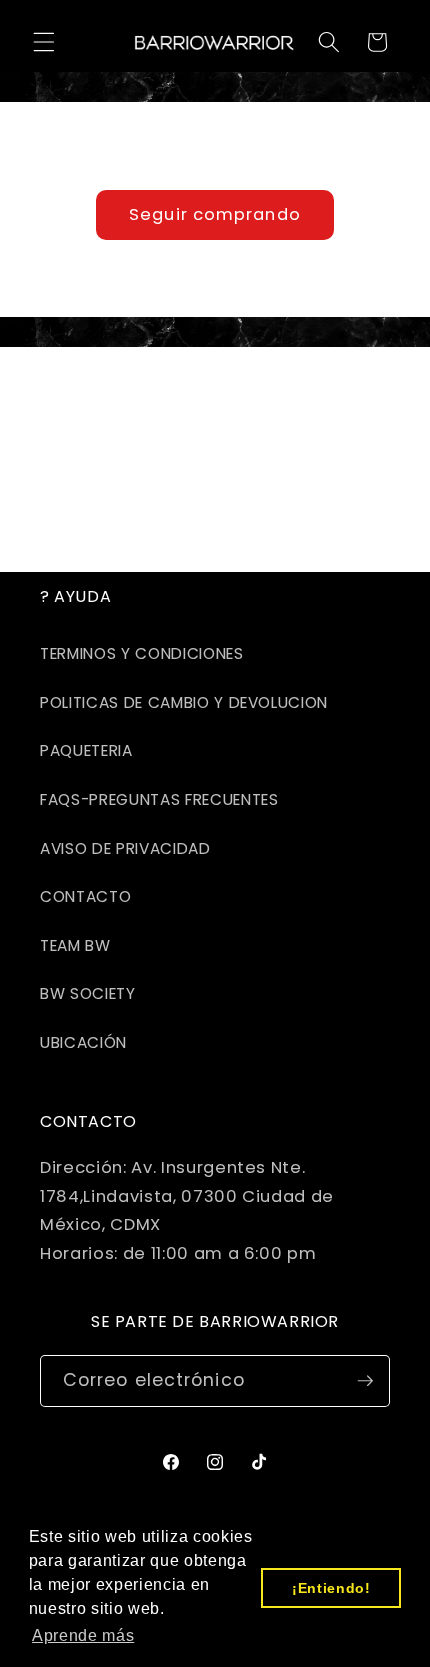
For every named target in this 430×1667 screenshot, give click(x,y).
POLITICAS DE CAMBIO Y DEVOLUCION (184, 702)
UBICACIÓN (83, 1042)
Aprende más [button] (83, 1635)
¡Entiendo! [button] (331, 1588)
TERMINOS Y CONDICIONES (142, 653)
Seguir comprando (215, 214)
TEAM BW (75, 945)
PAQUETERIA (86, 750)
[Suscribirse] (365, 1381)
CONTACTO (85, 896)
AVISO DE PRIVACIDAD (125, 848)
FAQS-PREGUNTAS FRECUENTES (159, 799)
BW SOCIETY (88, 993)
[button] (44, 42)
